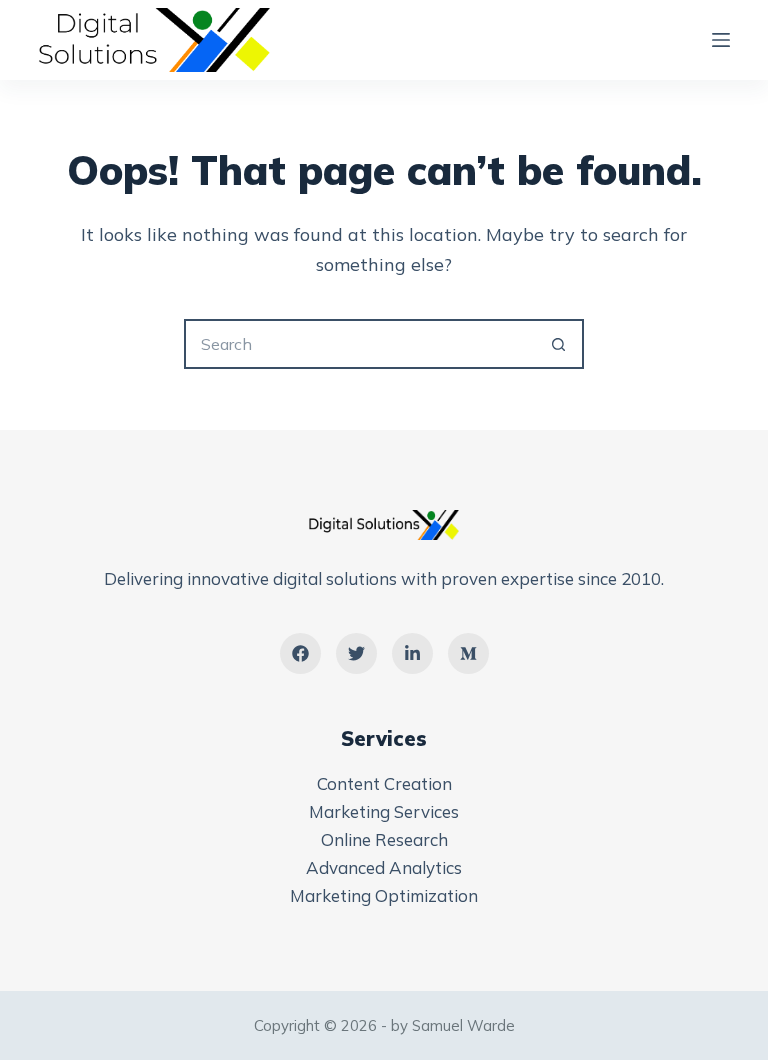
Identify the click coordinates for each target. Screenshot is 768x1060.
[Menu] (721, 40)
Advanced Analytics (384, 867)
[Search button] (559, 344)
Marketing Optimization (384, 895)
